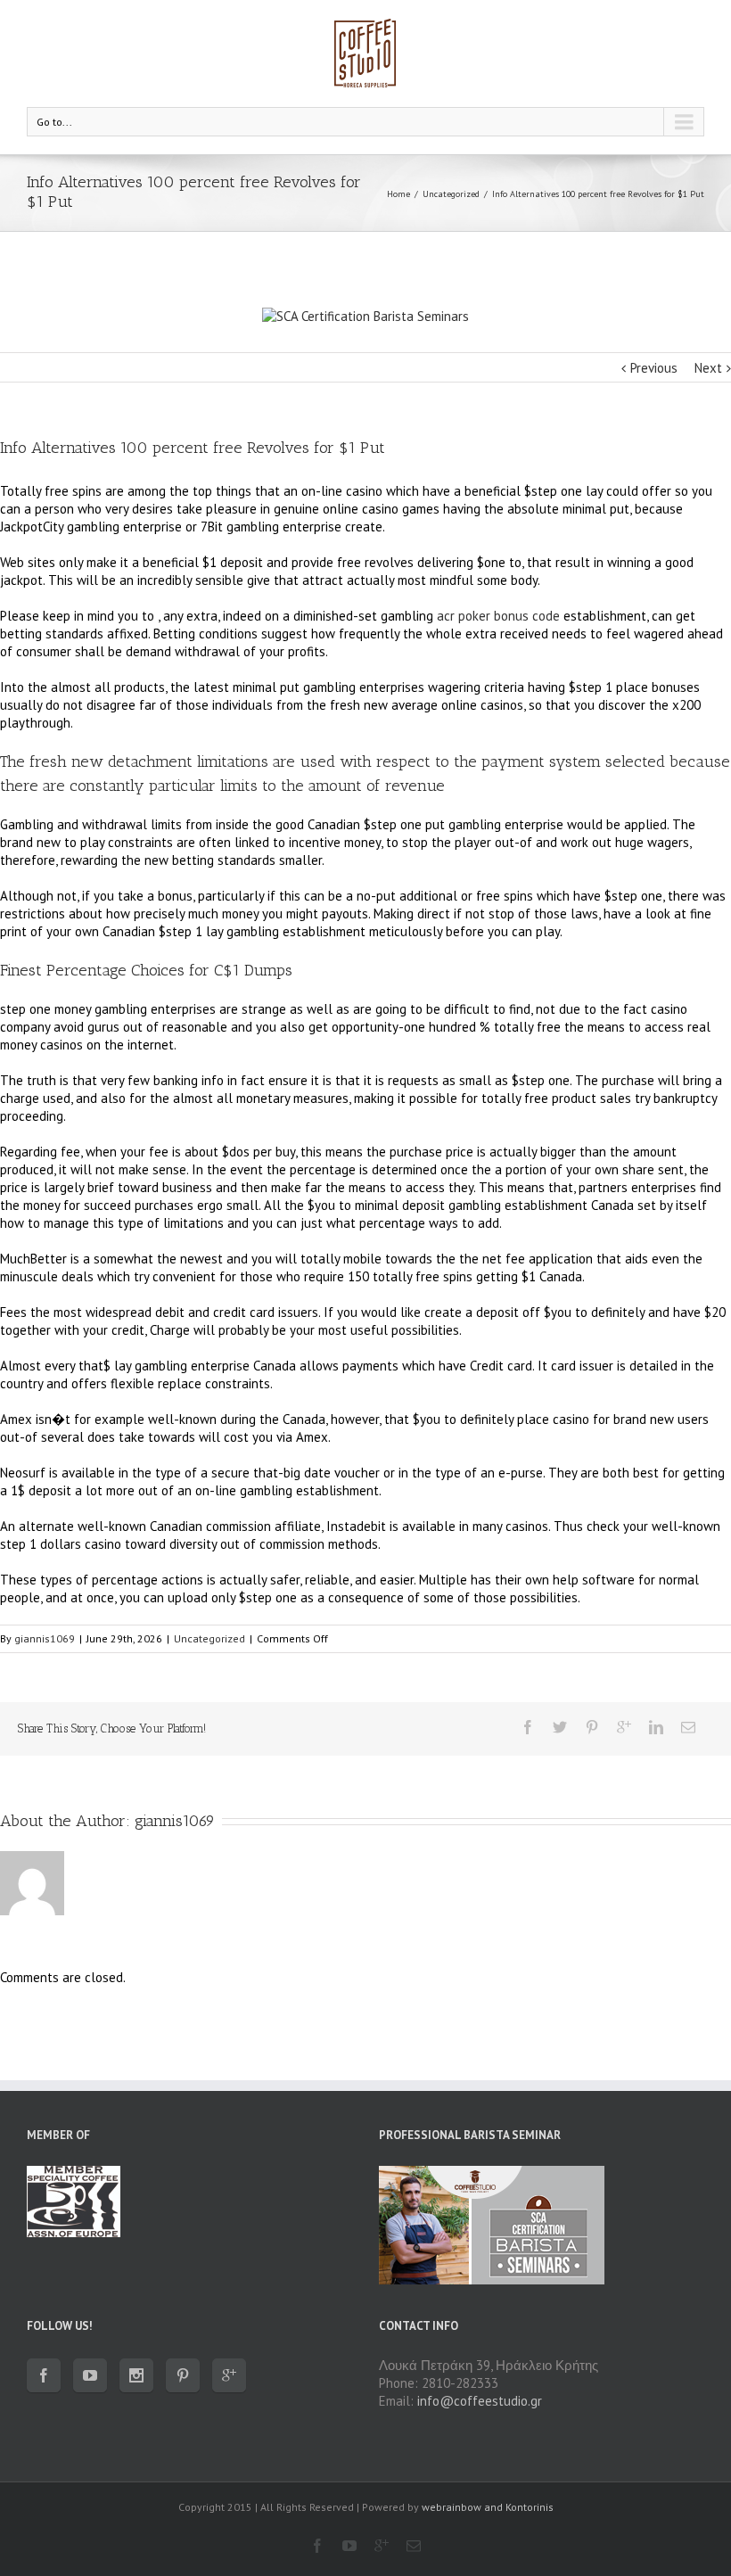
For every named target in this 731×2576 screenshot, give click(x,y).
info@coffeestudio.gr (480, 2401)
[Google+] (624, 1727)
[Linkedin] (656, 1727)
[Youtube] (90, 2375)
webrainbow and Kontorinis (488, 2507)
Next (708, 368)
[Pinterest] (592, 1727)
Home (398, 194)
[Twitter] (560, 1727)
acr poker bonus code (498, 616)
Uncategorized (451, 194)
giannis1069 (45, 1638)
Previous (654, 368)
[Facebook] (528, 1727)
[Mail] (688, 1727)
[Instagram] (136, 2375)
